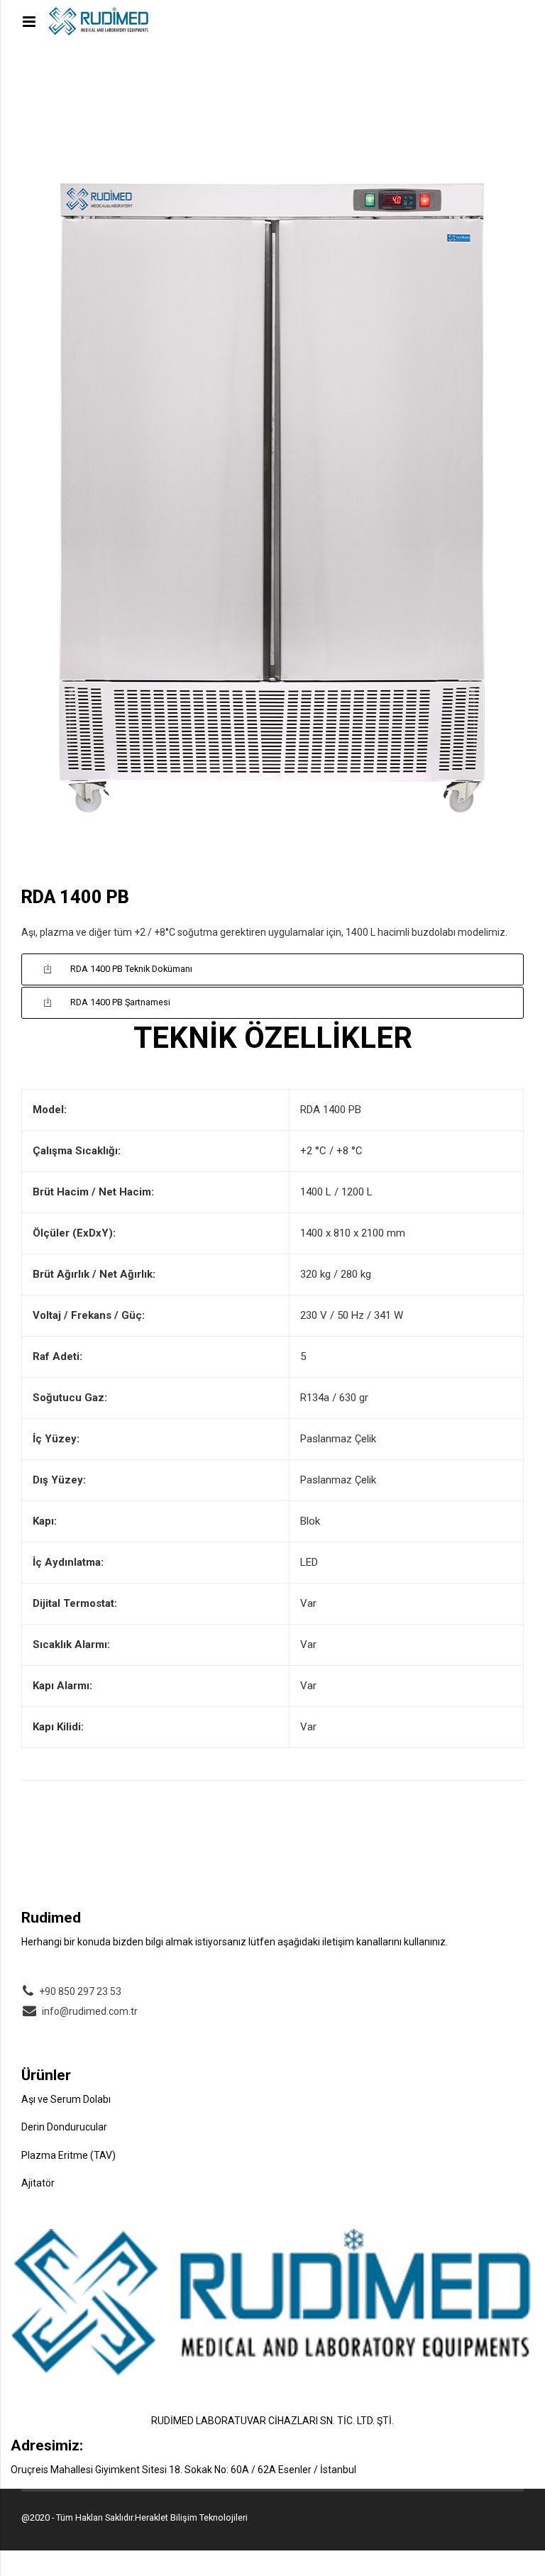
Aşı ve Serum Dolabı (66, 2099)
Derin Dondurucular (64, 2127)
